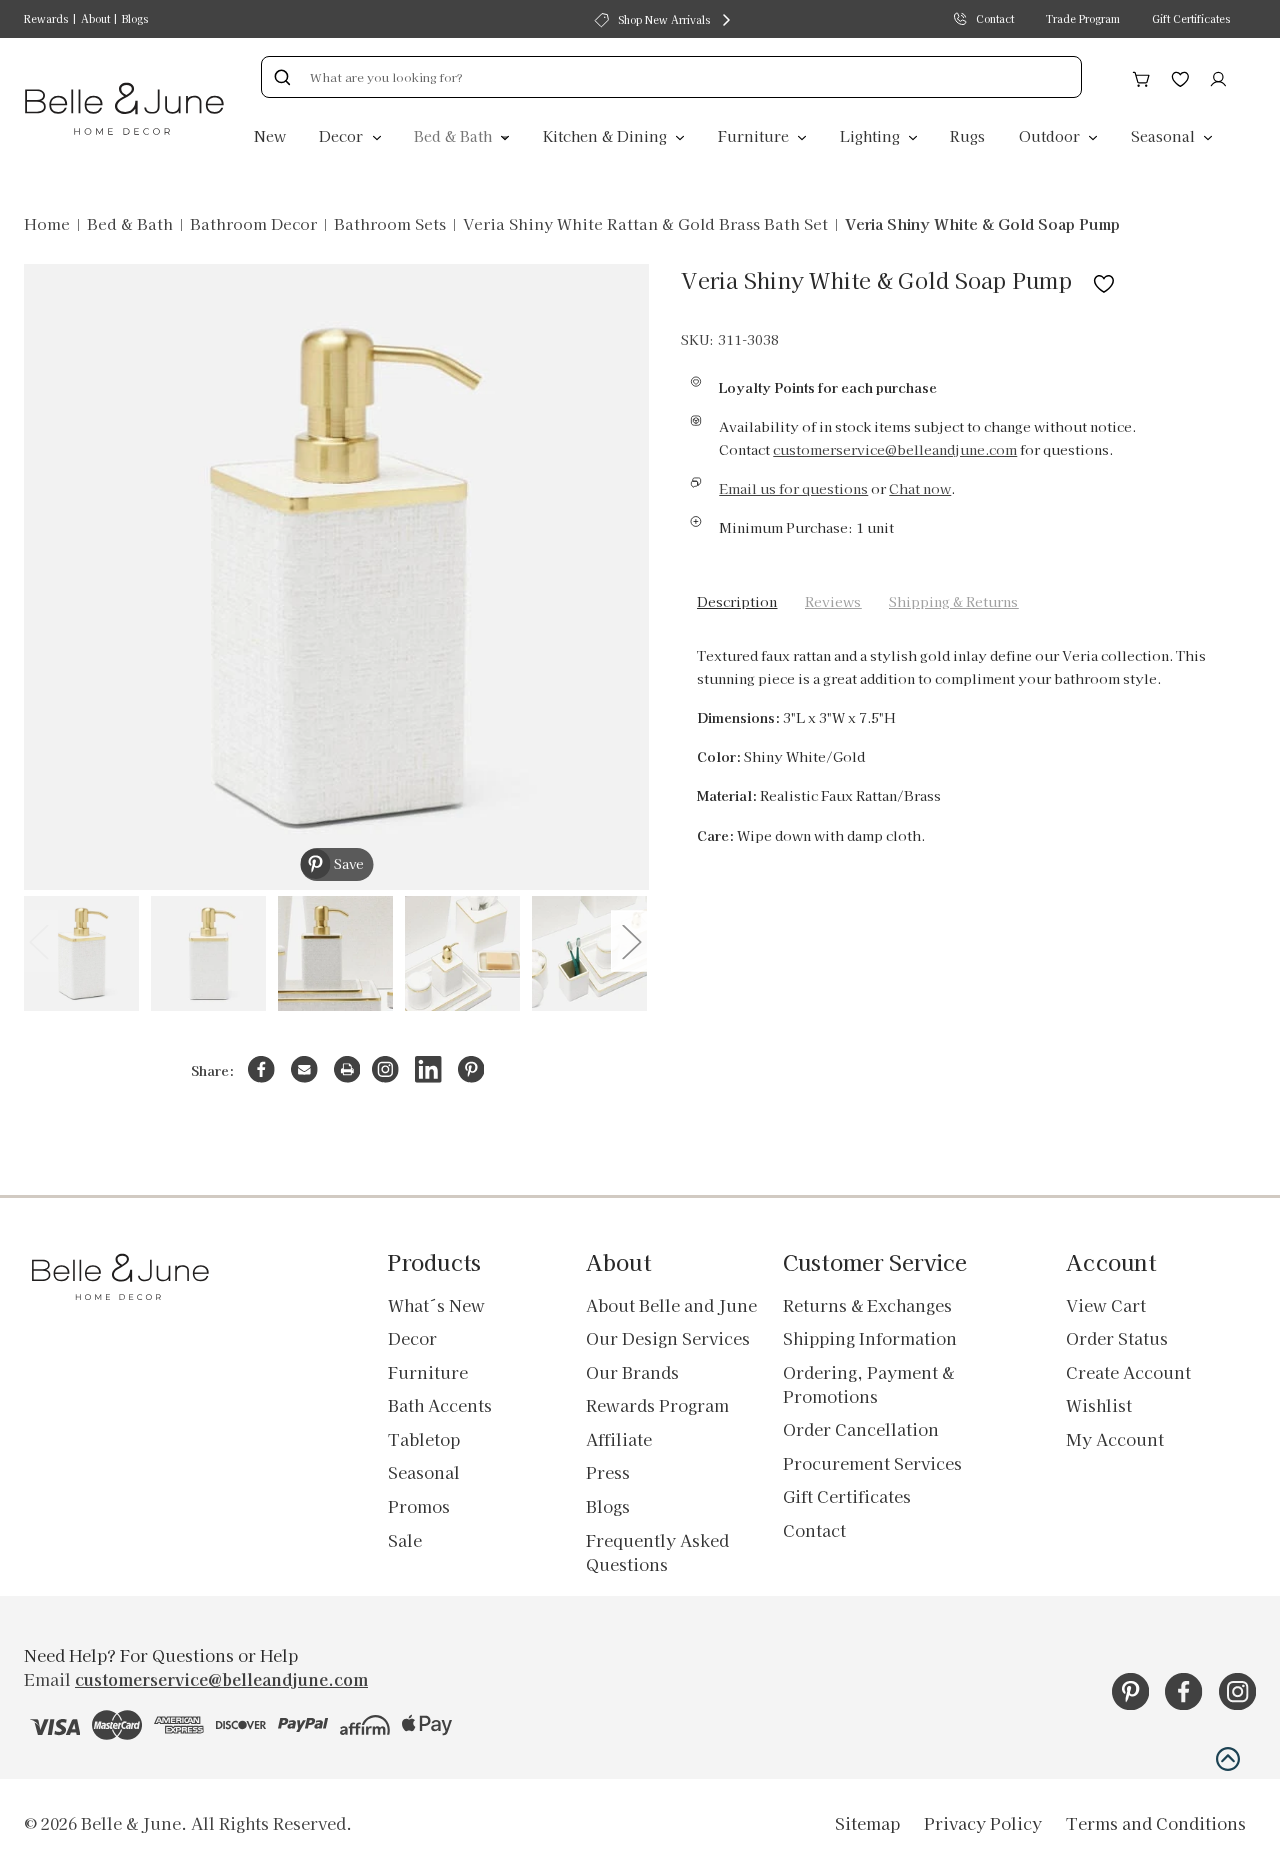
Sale (405, 1540)
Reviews (833, 601)
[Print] (347, 1069)
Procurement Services (872, 1463)
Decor (343, 135)
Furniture (755, 135)
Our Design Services (668, 1338)
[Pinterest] (471, 1069)
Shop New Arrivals (664, 19)
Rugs (967, 135)
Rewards (46, 18)
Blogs (135, 18)
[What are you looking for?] (282, 77)
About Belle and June (671, 1305)
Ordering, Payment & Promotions (868, 1384)
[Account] (1218, 76)
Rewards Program (657, 1405)
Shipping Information (870, 1338)
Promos (419, 1506)
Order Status (1117, 1338)
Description (737, 601)
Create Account (1128, 1372)
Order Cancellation (861, 1429)
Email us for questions (793, 488)
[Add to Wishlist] (1104, 279)
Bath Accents (440, 1405)
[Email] (304, 1069)
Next (631, 940)
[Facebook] (261, 1069)
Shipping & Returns (953, 601)
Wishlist (1099, 1405)
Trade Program (1083, 18)
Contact (995, 18)
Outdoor (1051, 135)
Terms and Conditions (1156, 1823)
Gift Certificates (1191, 18)
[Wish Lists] (1180, 76)
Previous (38, 940)
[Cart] (1141, 76)
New (270, 135)
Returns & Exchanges (867, 1305)
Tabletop (424, 1439)
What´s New (436, 1305)
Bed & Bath (455, 135)
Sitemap (867, 1823)
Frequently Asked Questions (657, 1552)
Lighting (872, 135)
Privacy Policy (983, 1823)
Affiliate (619, 1439)
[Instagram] (385, 1069)
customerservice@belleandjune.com (895, 449)
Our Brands (632, 1372)
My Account (1115, 1439)
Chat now (920, 488)
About (95, 18)
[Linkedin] (428, 1069)
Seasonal (1165, 135)
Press (608, 1472)
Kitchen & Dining (607, 135)
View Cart (1106, 1305)
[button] (1228, 1759)
